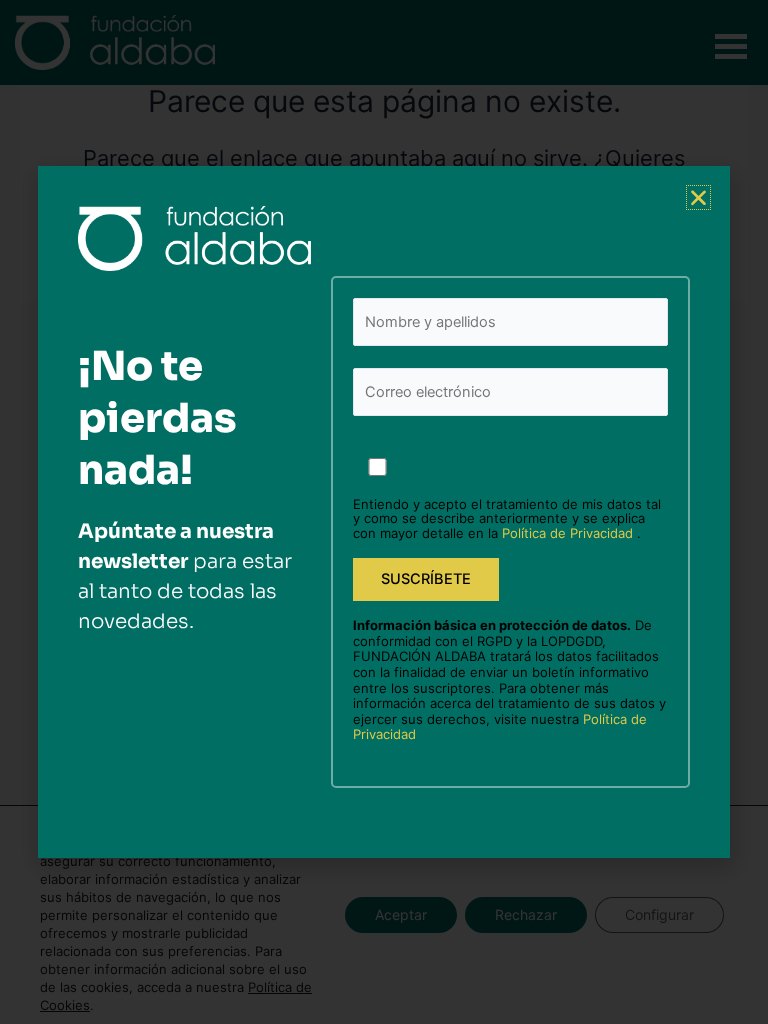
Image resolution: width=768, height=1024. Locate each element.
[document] (384, 512)
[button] (698, 197)
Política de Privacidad (569, 533)
